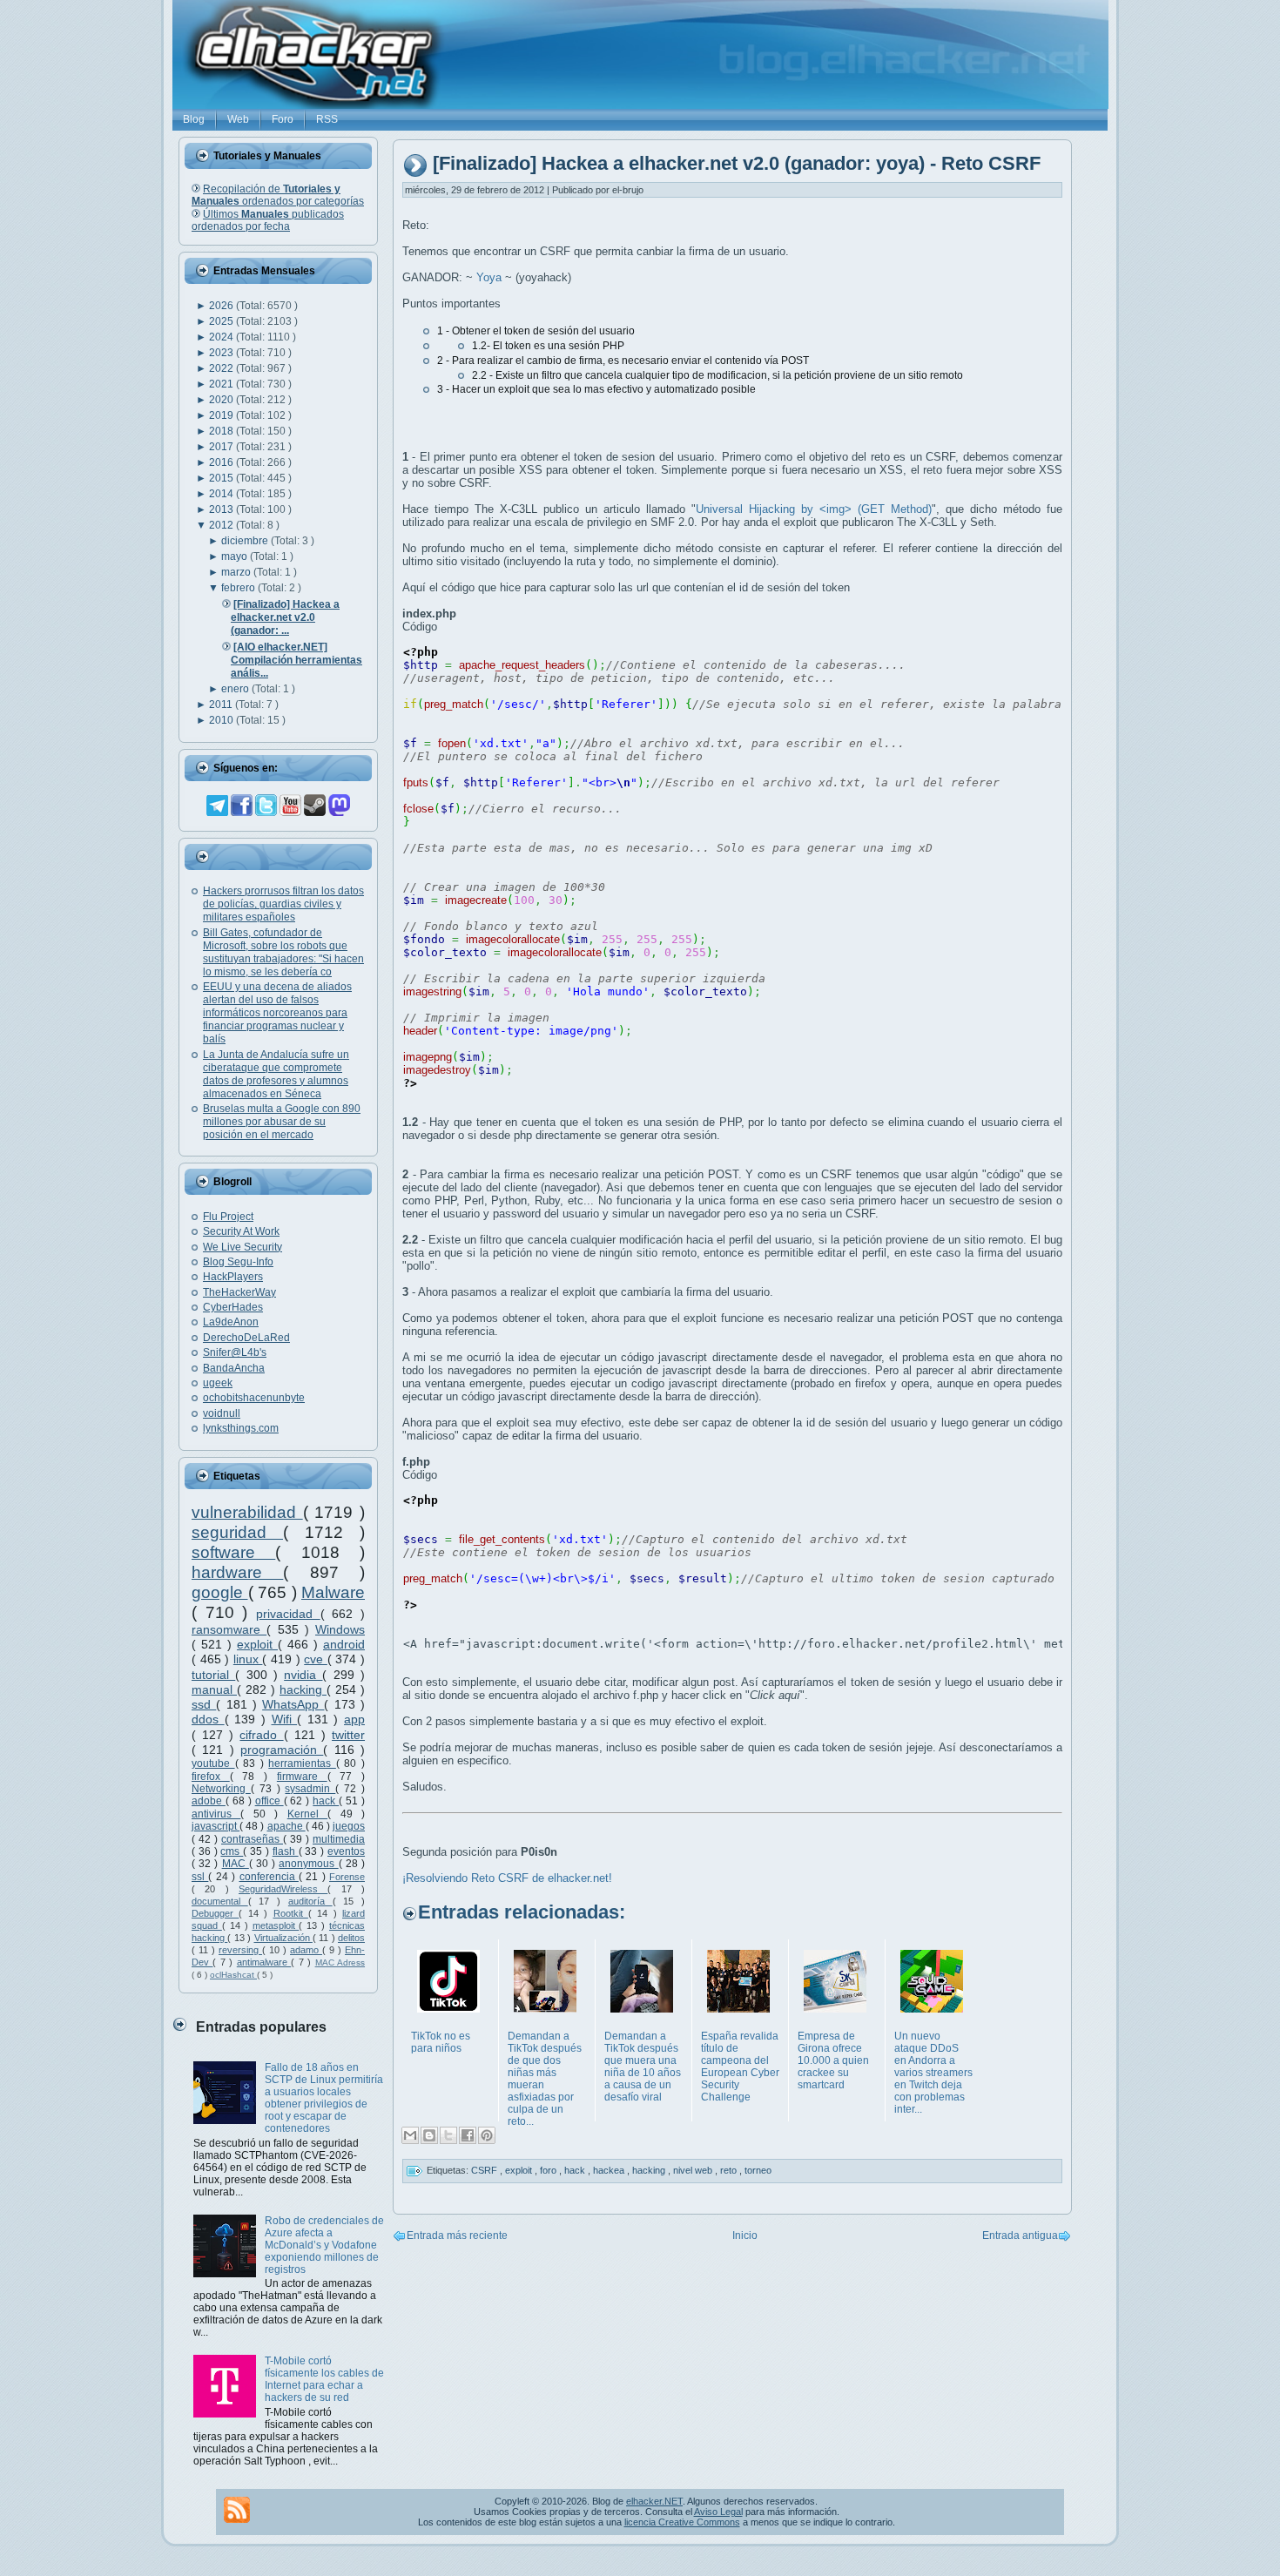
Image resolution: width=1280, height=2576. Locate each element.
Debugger (215, 1913)
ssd (204, 1704)
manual (214, 1689)
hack (326, 1801)
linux (248, 1659)
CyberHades (233, 1307)
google (220, 1592)
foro (549, 2170)
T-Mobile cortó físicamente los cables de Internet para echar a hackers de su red (324, 2379)
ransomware (229, 1629)
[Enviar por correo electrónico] (410, 2135)
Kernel (307, 1814)
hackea (610, 2170)
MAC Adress (340, 1962)
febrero (239, 588)
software (233, 1552)
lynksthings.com (241, 1428)
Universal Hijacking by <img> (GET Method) (814, 509)
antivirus (216, 1814)
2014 (222, 494)
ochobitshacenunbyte (254, 1398)
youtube (213, 1763)
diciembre (246, 541)
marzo (237, 572)
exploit (257, 1644)
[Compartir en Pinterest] (487, 2135)
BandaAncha (234, 1368)
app (354, 1719)
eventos (346, 1851)
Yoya (489, 277)
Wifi (285, 1719)
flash (286, 1851)
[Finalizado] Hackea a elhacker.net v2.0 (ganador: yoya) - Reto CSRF (737, 164)
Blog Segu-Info (238, 1262)
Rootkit (291, 1913)
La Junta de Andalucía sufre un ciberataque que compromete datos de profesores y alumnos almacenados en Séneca (276, 1074)
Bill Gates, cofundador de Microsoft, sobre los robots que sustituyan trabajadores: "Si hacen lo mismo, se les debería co (283, 952)
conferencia (269, 1877)
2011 (222, 705)
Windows (340, 1629)
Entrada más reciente (457, 2235)
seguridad (237, 1532)
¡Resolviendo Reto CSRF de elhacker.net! (507, 1878)
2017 (222, 447)
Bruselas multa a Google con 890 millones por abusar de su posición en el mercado (282, 1122)
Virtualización (283, 1938)
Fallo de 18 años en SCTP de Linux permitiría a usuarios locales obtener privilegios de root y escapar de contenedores (324, 2098)
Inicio (745, 2235)
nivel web (694, 2170)
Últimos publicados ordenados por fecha (268, 220)
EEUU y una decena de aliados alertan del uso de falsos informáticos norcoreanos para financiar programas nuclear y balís (277, 1013)
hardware (237, 1572)
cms (232, 1851)
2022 (222, 368)
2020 (222, 400)
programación (282, 1750)
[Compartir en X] (448, 2135)
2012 (222, 525)
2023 (222, 353)
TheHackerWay (239, 1292)
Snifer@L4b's (235, 1352)
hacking (303, 1689)
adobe (209, 1801)
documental (220, 1901)
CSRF (485, 2170)
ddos (208, 1719)
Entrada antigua (1020, 2235)
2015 (222, 478)
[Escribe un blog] (429, 2135)
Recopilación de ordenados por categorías (278, 195)
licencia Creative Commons (682, 2522)
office (269, 1801)
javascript (216, 1826)
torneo (758, 2170)
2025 (222, 321)
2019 (222, 415)
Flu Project (228, 1217)
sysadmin (310, 1789)
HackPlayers (233, 1277)
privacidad (288, 1614)
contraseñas (252, 1839)
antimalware (264, 1962)
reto (730, 2170)
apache (286, 1826)
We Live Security (243, 1247)
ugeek (218, 1383)
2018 (222, 431)
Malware (333, 1592)
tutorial (213, 1675)
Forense (347, 1877)
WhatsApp (293, 1704)
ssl (200, 1877)
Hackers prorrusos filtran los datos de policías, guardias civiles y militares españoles (283, 904)
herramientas (302, 1763)
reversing (240, 1950)
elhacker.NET (654, 2501)
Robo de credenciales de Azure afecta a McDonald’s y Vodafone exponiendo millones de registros (324, 2245)
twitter (348, 1735)
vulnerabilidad (247, 1512)
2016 (222, 462)
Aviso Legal (718, 2512)
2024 (222, 337)
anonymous (308, 1864)
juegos (349, 1826)
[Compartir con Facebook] (468, 2135)
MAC (236, 1864)
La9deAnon (231, 1322)
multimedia (339, 1839)
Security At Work (241, 1231)
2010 (222, 720)
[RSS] (237, 2510)
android (344, 1644)
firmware (302, 1777)
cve (316, 1659)
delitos (351, 1938)
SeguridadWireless (283, 1889)
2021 (222, 384)
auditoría (310, 1901)
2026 (222, 306)
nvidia (303, 1675)
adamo (306, 1950)
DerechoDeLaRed (246, 1338)
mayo (236, 556)
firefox (211, 1777)
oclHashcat (233, 1975)
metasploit (276, 1925)
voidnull (222, 1413)
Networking (221, 1789)
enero (236, 689)
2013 (222, 509)
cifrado (261, 1735)
